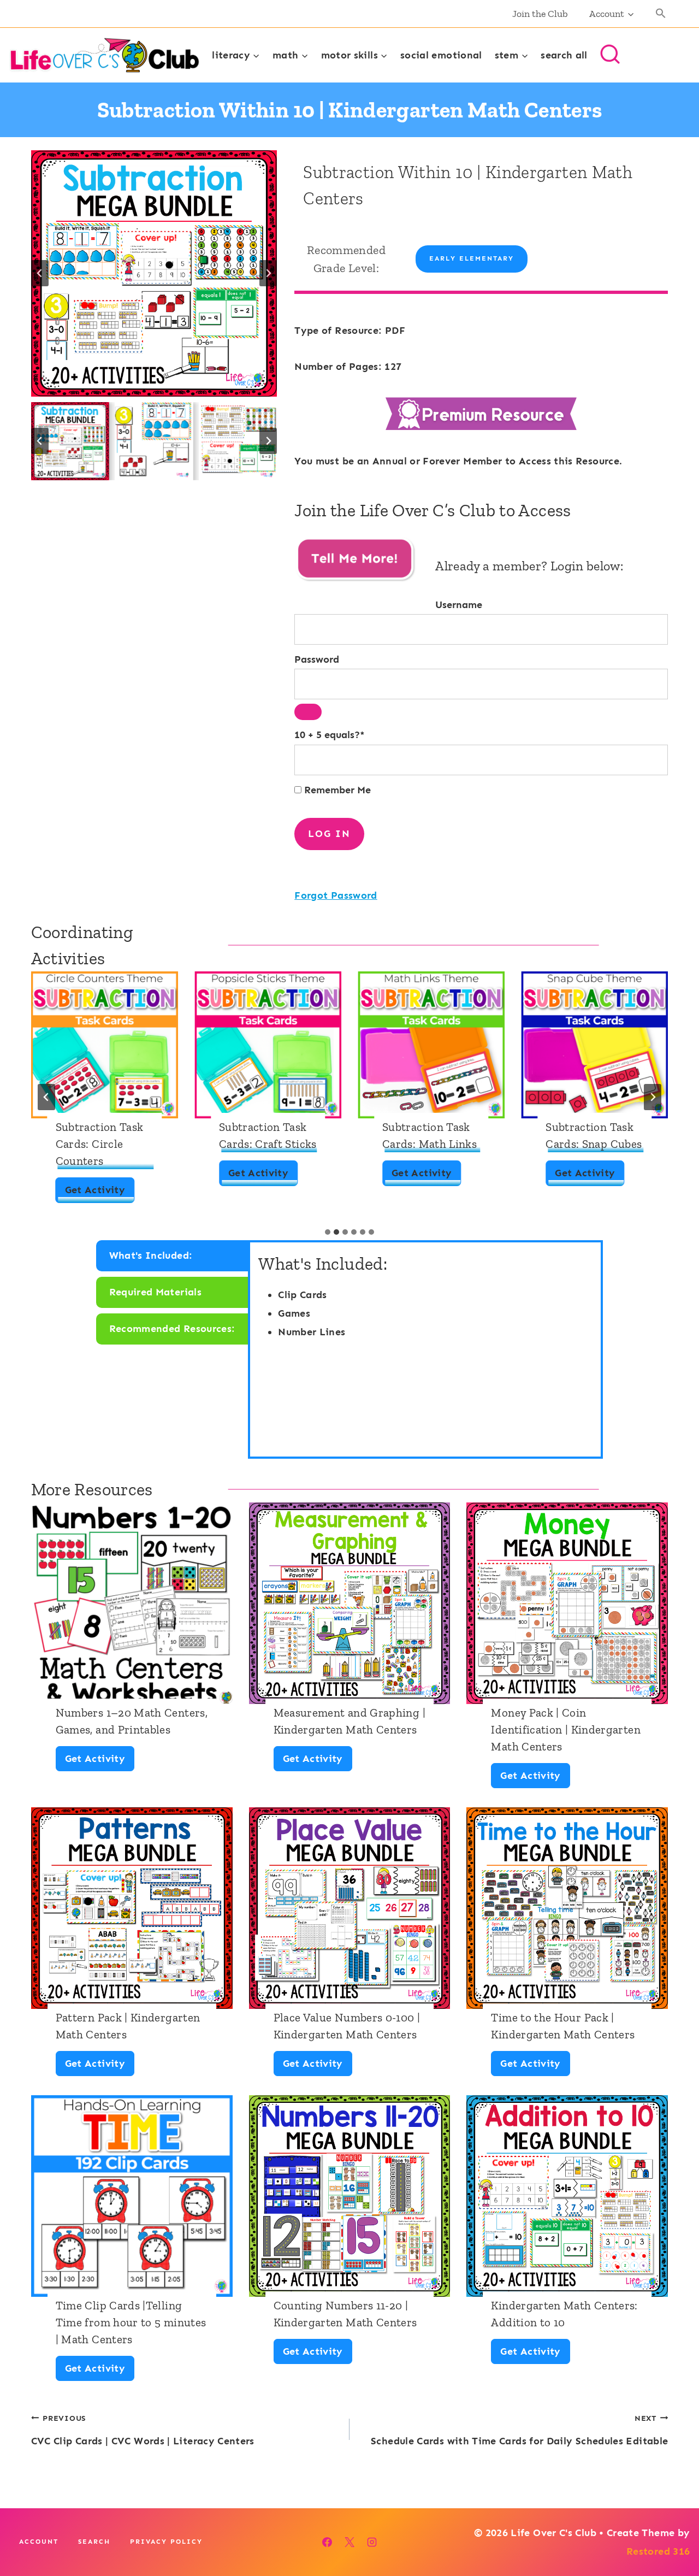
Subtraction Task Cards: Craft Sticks (268, 1135)
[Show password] (308, 712)
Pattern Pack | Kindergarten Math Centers (128, 2026)
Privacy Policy (166, 2542)
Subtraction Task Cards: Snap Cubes (594, 1135)
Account (39, 2542)
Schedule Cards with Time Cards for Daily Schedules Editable (519, 2430)
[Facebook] (327, 2542)
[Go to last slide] (40, 273)
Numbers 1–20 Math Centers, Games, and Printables (132, 1721)
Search (94, 2542)
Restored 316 (658, 2551)
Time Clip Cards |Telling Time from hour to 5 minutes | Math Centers (131, 2322)
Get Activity (98, 1193)
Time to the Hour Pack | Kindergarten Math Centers (563, 2026)
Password (317, 659)
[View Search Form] (610, 55)
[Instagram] (372, 2542)
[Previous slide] (46, 1097)
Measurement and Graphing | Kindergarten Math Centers (349, 1721)
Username (459, 605)
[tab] (328, 1232)
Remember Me (336, 790)
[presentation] (105, 1045)
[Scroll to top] (673, 2533)
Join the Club (540, 14)
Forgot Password (336, 895)
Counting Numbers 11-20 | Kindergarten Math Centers (345, 2314)
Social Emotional (441, 55)
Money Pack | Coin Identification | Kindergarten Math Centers (565, 1729)
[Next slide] (268, 273)
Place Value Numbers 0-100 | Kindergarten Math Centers (347, 2026)
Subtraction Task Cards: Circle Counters (100, 1144)
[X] (349, 2542)
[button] (661, 14)
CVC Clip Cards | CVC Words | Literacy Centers (143, 2430)
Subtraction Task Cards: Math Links (430, 1135)
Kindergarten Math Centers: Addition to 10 (564, 2314)
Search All (564, 55)
